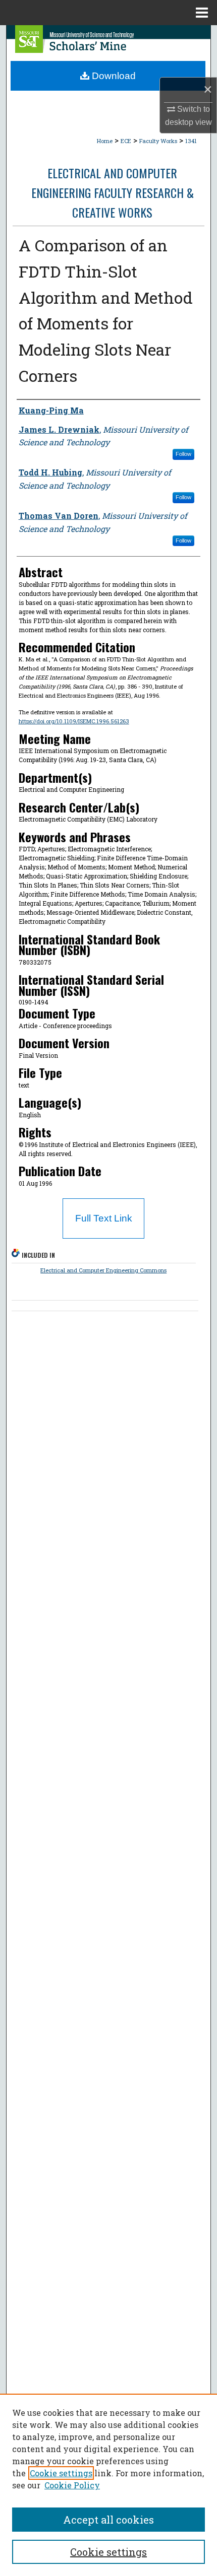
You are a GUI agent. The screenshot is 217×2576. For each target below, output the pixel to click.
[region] (108, 2485)
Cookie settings (61, 2473)
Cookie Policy (72, 2485)
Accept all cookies (108, 2520)
